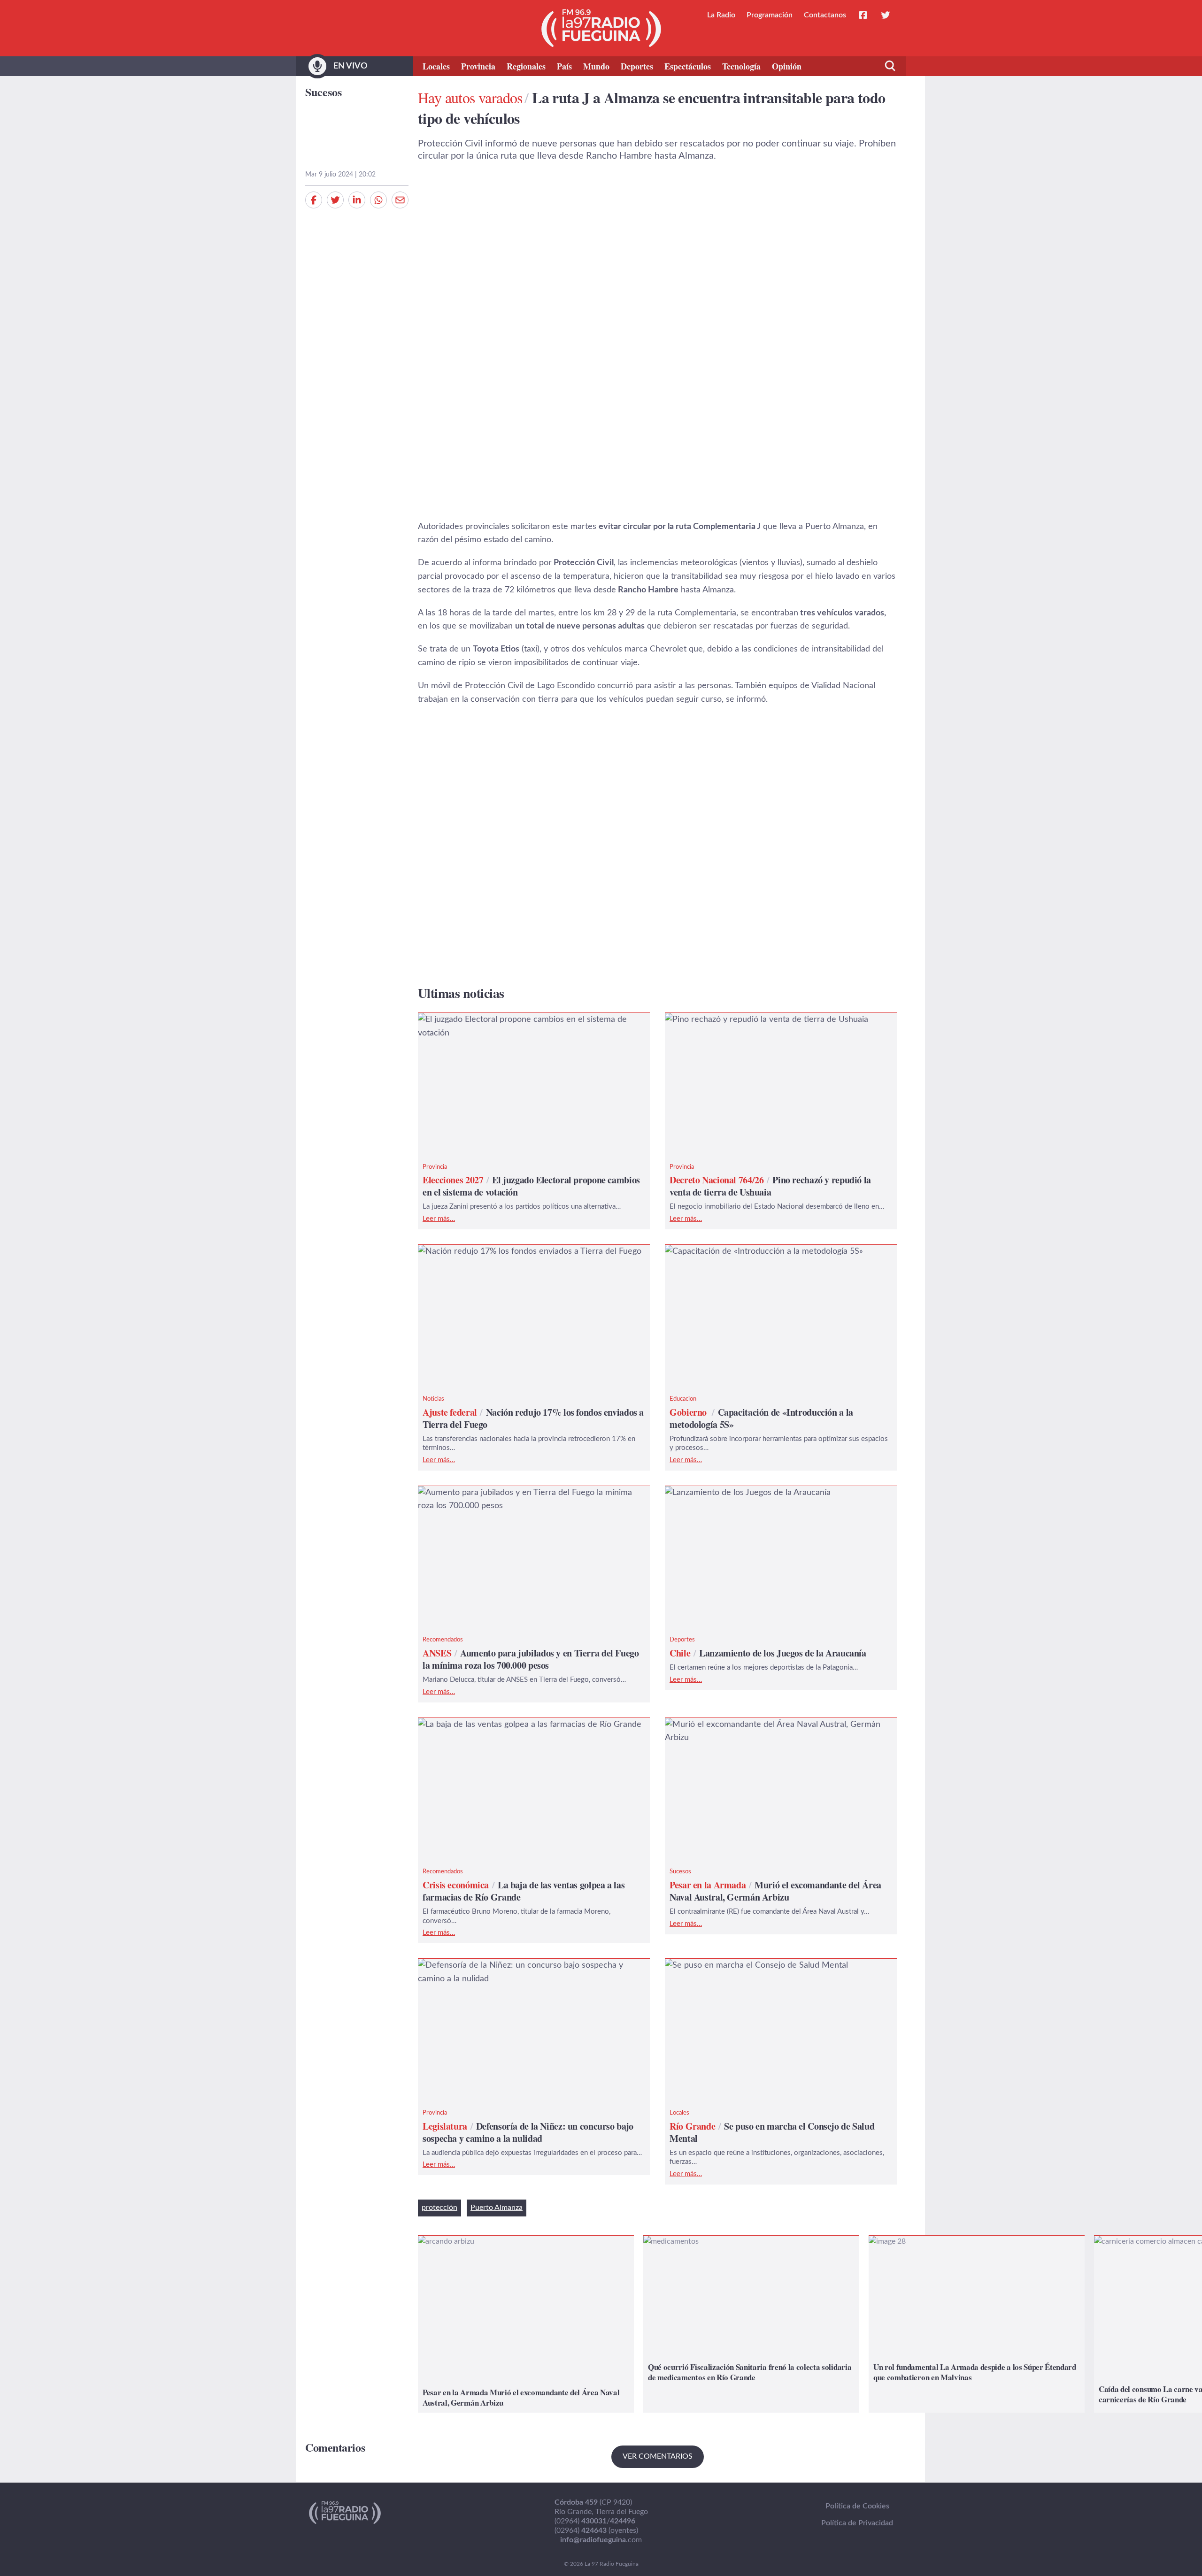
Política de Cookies (857, 2506)
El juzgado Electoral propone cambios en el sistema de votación (519, 1026)
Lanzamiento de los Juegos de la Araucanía (744, 1493)
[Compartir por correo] (400, 200)
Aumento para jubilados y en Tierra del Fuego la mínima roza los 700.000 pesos (530, 1499)
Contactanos (825, 15)
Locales (436, 66)
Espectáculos (688, 66)
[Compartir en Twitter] (335, 200)
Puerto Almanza (497, 2208)
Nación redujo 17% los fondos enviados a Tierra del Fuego (526, 1251)
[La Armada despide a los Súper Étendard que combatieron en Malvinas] (977, 2324)
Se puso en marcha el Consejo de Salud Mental (753, 1965)
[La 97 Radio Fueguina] (601, 28)
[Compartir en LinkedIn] (357, 200)
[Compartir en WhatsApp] (378, 200)
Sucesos (324, 92)
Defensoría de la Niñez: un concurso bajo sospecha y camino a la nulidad (531, 1972)
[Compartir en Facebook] (314, 200)
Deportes (637, 66)
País (564, 66)
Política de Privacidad (857, 2523)
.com (601, 2540)
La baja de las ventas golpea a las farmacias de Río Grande (526, 1725)
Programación (770, 15)
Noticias (433, 1399)
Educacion (683, 1399)
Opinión (787, 66)
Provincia (478, 66)
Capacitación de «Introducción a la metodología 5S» (760, 1251)
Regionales (526, 66)
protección (439, 2208)
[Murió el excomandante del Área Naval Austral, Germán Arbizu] (526, 2324)
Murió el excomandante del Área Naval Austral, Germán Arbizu (769, 1731)
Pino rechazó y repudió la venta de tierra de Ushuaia (763, 1020)
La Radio (721, 15)
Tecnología (741, 66)
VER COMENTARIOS (658, 2456)
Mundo (596, 66)
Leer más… (439, 1219)
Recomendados (443, 1640)
